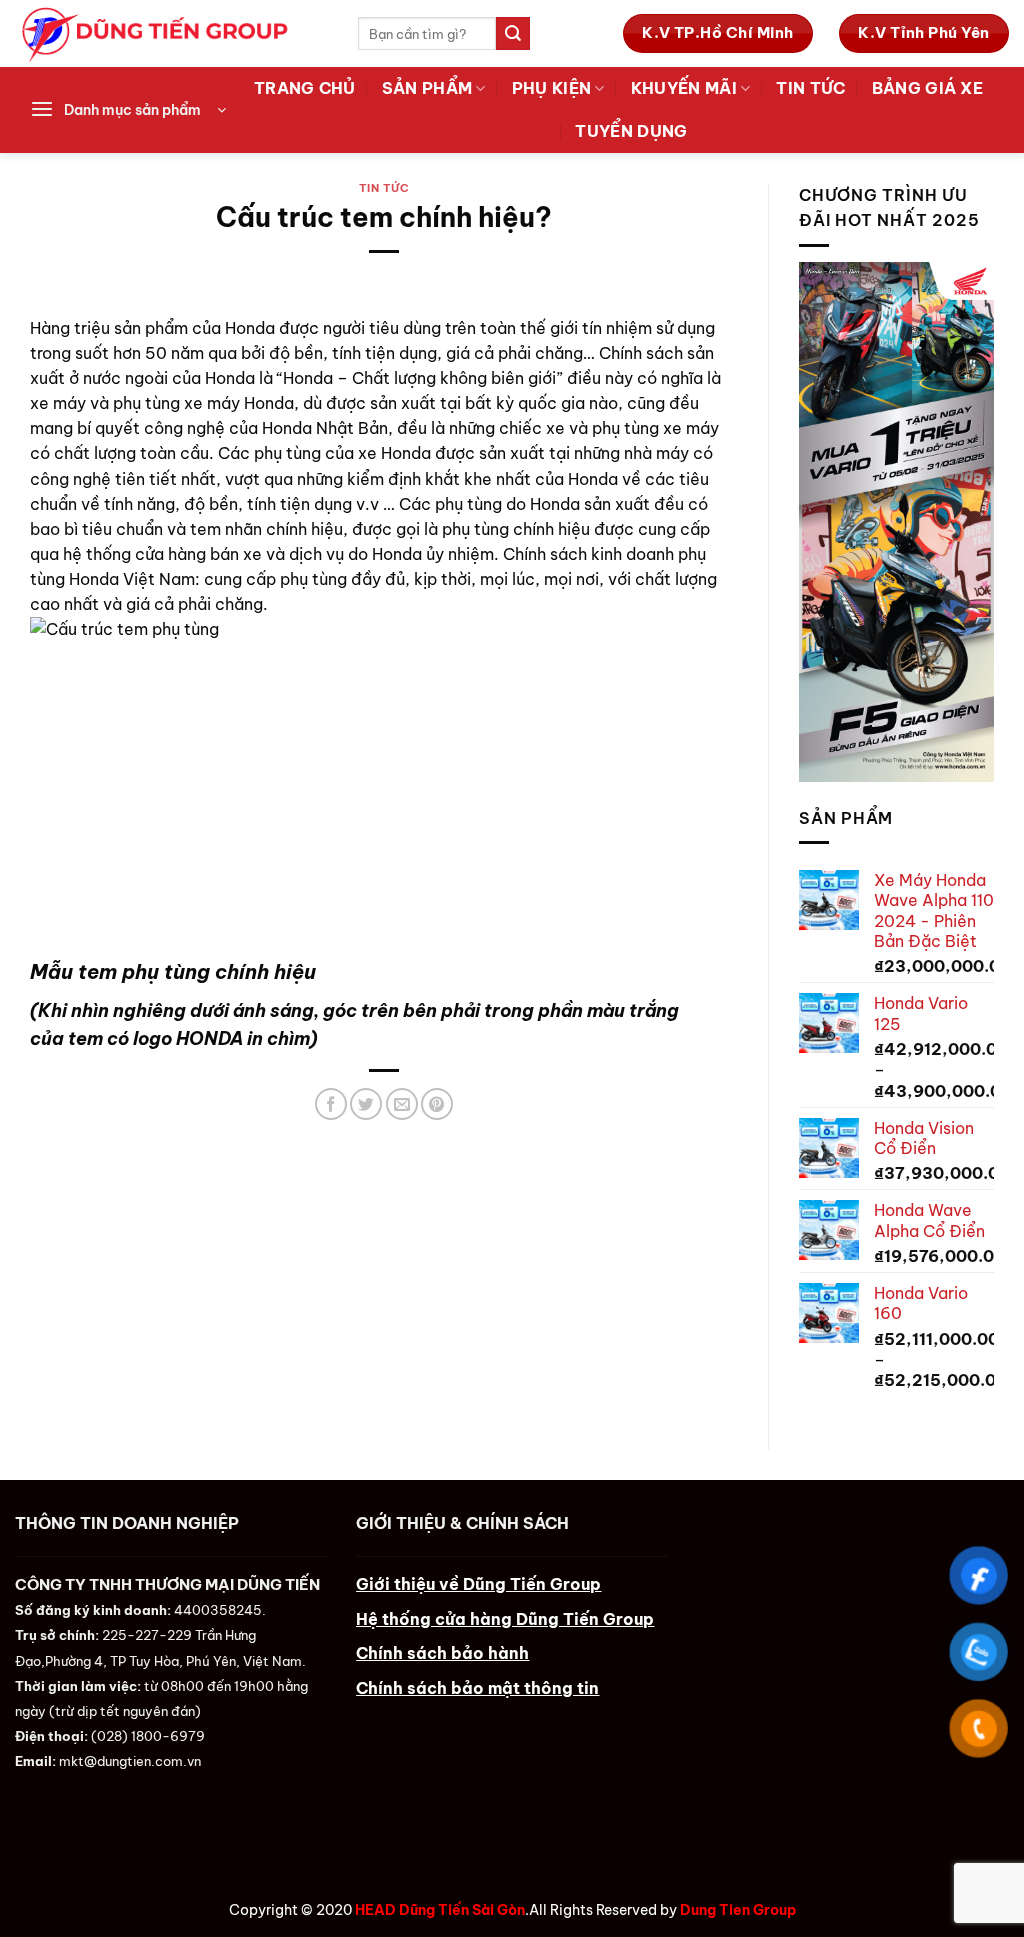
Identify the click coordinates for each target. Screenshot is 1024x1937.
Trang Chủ (305, 88)
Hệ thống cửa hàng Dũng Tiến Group (505, 1619)
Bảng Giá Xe (927, 88)
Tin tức (810, 88)
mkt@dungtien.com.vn (130, 1761)
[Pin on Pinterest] (437, 1104)
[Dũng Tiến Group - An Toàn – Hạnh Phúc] (171, 33)
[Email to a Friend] (402, 1104)
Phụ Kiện (552, 88)
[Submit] (513, 33)
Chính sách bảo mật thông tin (477, 1688)
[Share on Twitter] (366, 1104)
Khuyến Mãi (684, 88)
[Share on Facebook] (331, 1104)
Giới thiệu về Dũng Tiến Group (478, 1584)
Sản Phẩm (427, 88)
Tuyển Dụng (631, 131)
